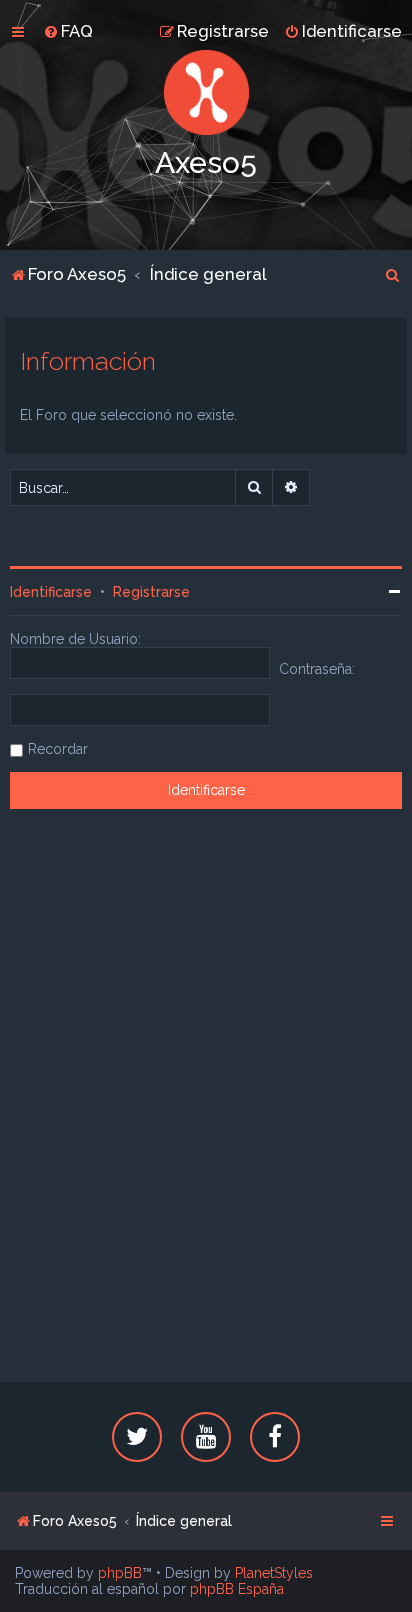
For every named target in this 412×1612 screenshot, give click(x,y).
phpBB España (237, 1589)
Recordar (58, 749)
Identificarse (51, 592)
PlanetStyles (274, 1573)
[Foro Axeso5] (206, 92)
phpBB (120, 1573)
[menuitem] (68, 31)
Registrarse (151, 592)
